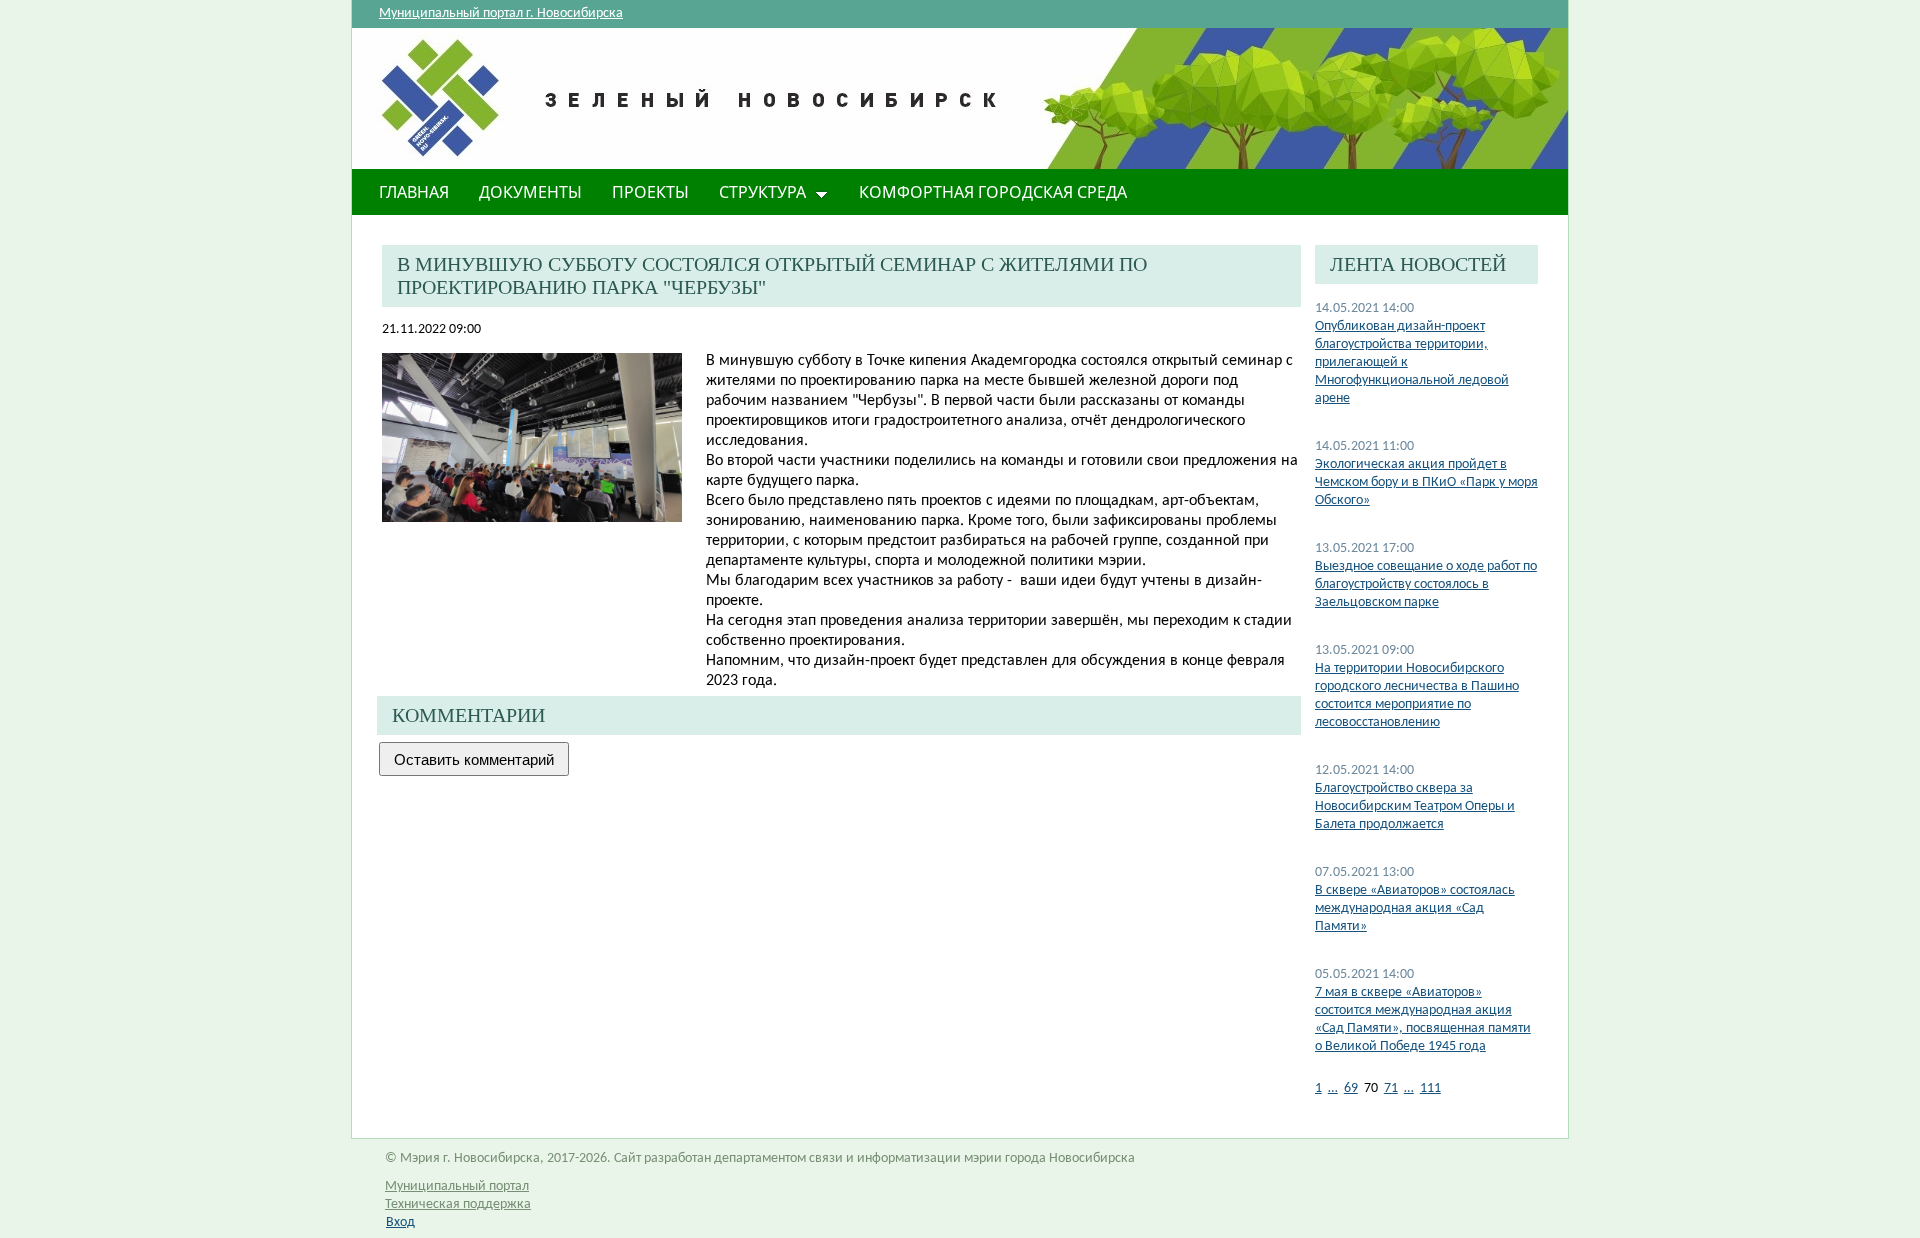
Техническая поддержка (458, 1204)
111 (1430, 1088)
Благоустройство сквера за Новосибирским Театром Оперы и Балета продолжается (1415, 806)
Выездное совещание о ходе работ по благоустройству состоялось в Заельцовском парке (1426, 584)
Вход (400, 1222)
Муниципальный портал (457, 1186)
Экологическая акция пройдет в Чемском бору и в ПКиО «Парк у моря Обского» (1426, 482)
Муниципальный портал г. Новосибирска (501, 13)
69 (1351, 1088)
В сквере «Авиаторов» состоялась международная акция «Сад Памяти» (1415, 908)
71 (1391, 1088)
